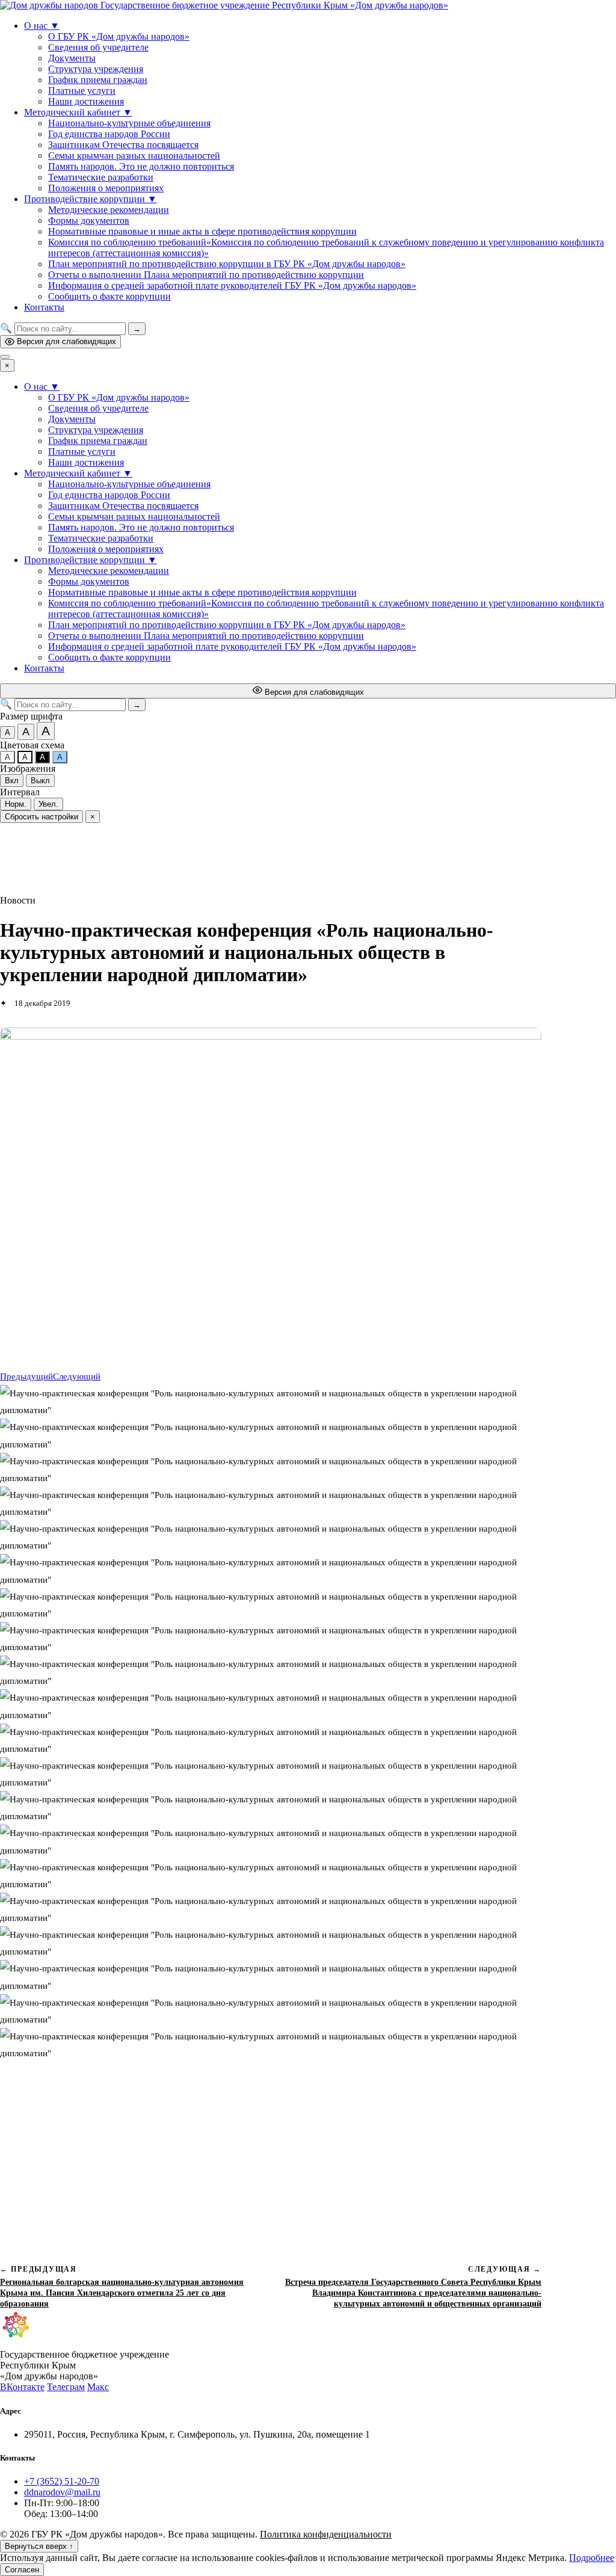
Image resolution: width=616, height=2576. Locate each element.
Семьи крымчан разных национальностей (134, 156)
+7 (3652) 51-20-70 (62, 2481)
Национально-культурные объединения (129, 123)
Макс (98, 2387)
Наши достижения (86, 101)
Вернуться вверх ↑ (39, 2546)
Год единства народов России (109, 134)
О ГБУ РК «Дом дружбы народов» (119, 36)
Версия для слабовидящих (66, 341)
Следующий (77, 1376)
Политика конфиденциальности (326, 2534)
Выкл (40, 781)
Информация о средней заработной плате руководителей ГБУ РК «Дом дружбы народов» (232, 285)
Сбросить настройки (42, 817)
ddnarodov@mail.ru (62, 2492)
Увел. (48, 804)
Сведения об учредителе (98, 47)
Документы (72, 58)
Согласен (22, 2570)
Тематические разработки (101, 177)
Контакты (44, 307)
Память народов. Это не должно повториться (141, 166)
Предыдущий (26, 1376)
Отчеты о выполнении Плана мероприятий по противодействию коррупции (206, 275)
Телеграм (66, 2387)
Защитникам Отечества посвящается (123, 145)
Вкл (12, 781)
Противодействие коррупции (91, 199)
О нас (42, 26)
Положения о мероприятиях (106, 188)
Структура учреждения (96, 69)
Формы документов (89, 220)
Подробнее (592, 2558)
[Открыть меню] (5, 357)
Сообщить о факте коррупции (109, 296)
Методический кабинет (78, 112)
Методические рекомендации (109, 210)
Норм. (16, 804)
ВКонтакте (22, 2387)
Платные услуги (82, 91)
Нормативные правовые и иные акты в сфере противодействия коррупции (202, 231)
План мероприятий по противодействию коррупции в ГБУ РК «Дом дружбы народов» (227, 264)
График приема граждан (98, 80)
